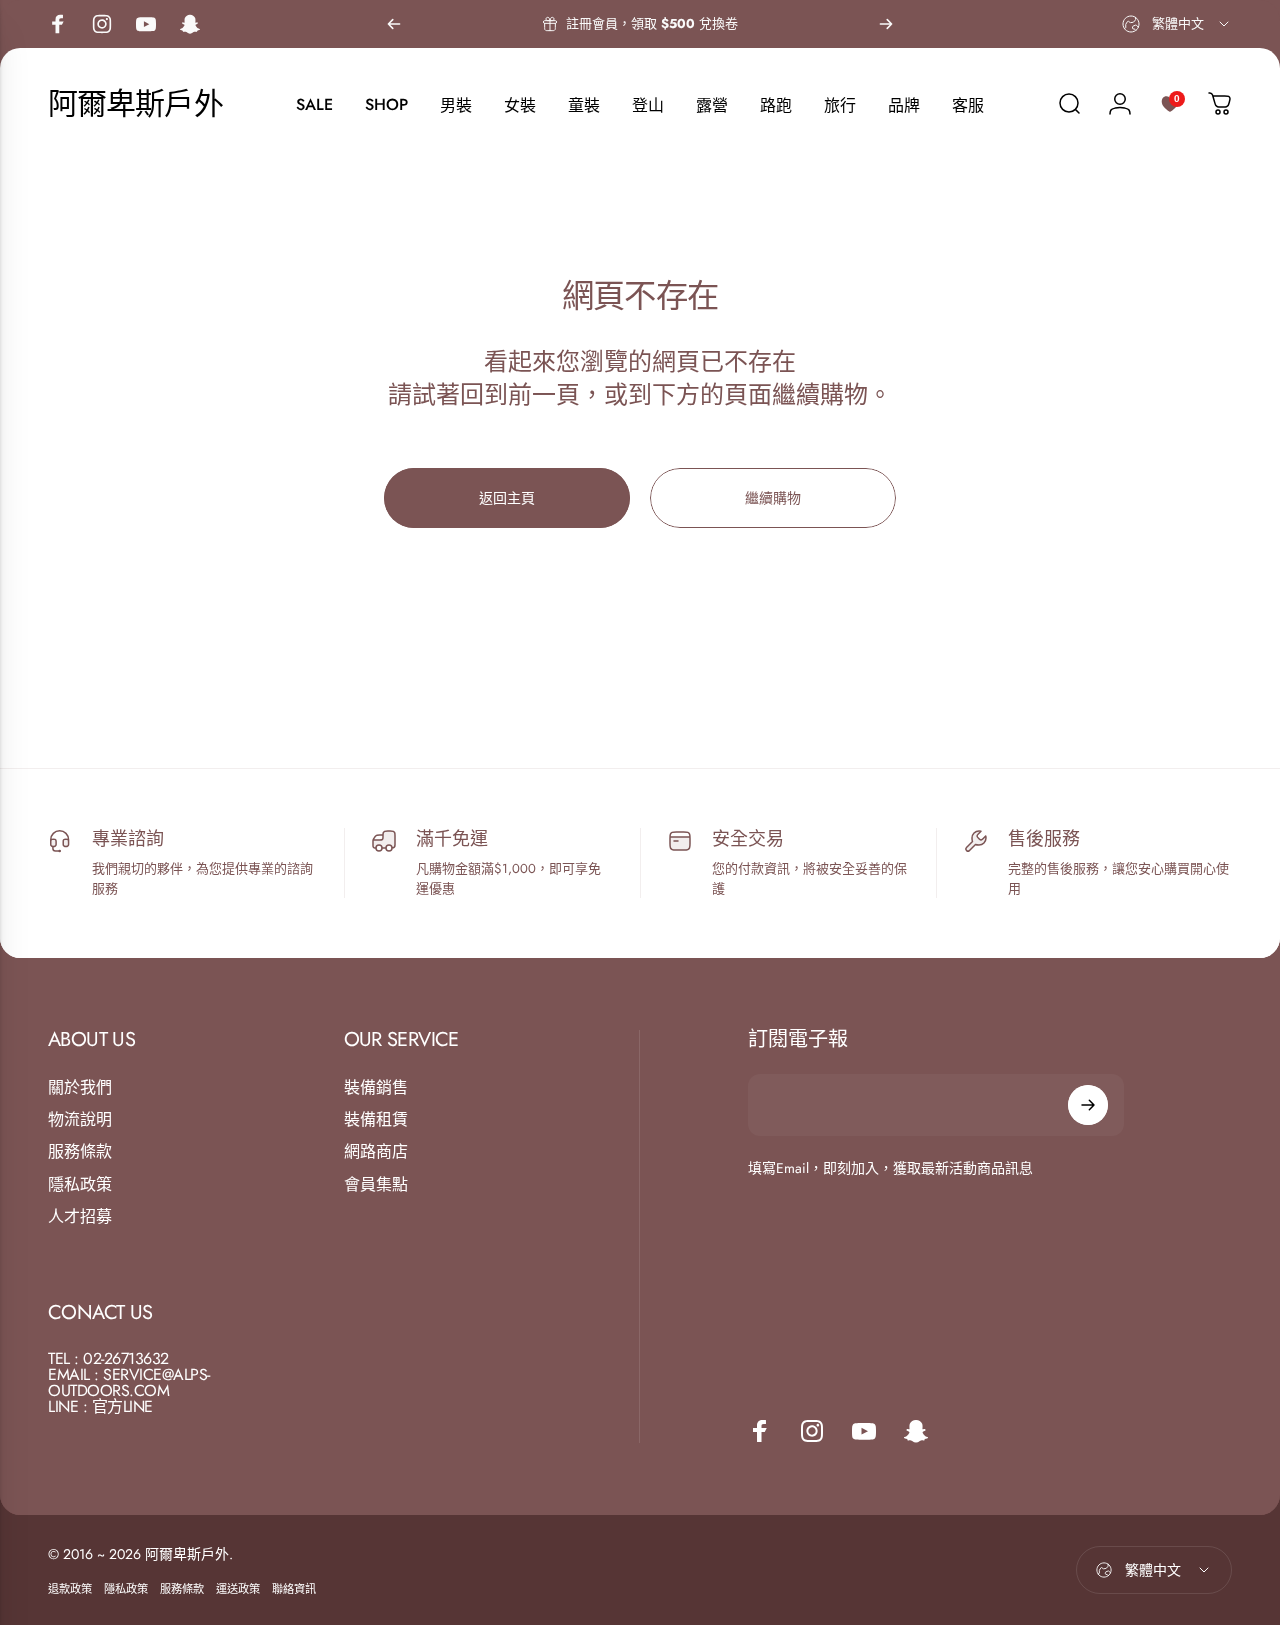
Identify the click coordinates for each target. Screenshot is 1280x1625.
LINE (138, 1406)
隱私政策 (80, 1185)
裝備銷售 (376, 1088)
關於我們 (80, 1088)
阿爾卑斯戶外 (135, 104)
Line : (67, 1406)
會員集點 (376, 1185)
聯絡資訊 (294, 1589)
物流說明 (80, 1120)
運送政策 (238, 1589)
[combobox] (1177, 24)
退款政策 (70, 1589)
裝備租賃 (376, 1120)
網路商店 (376, 1152)
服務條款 (80, 1152)
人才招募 (80, 1217)
